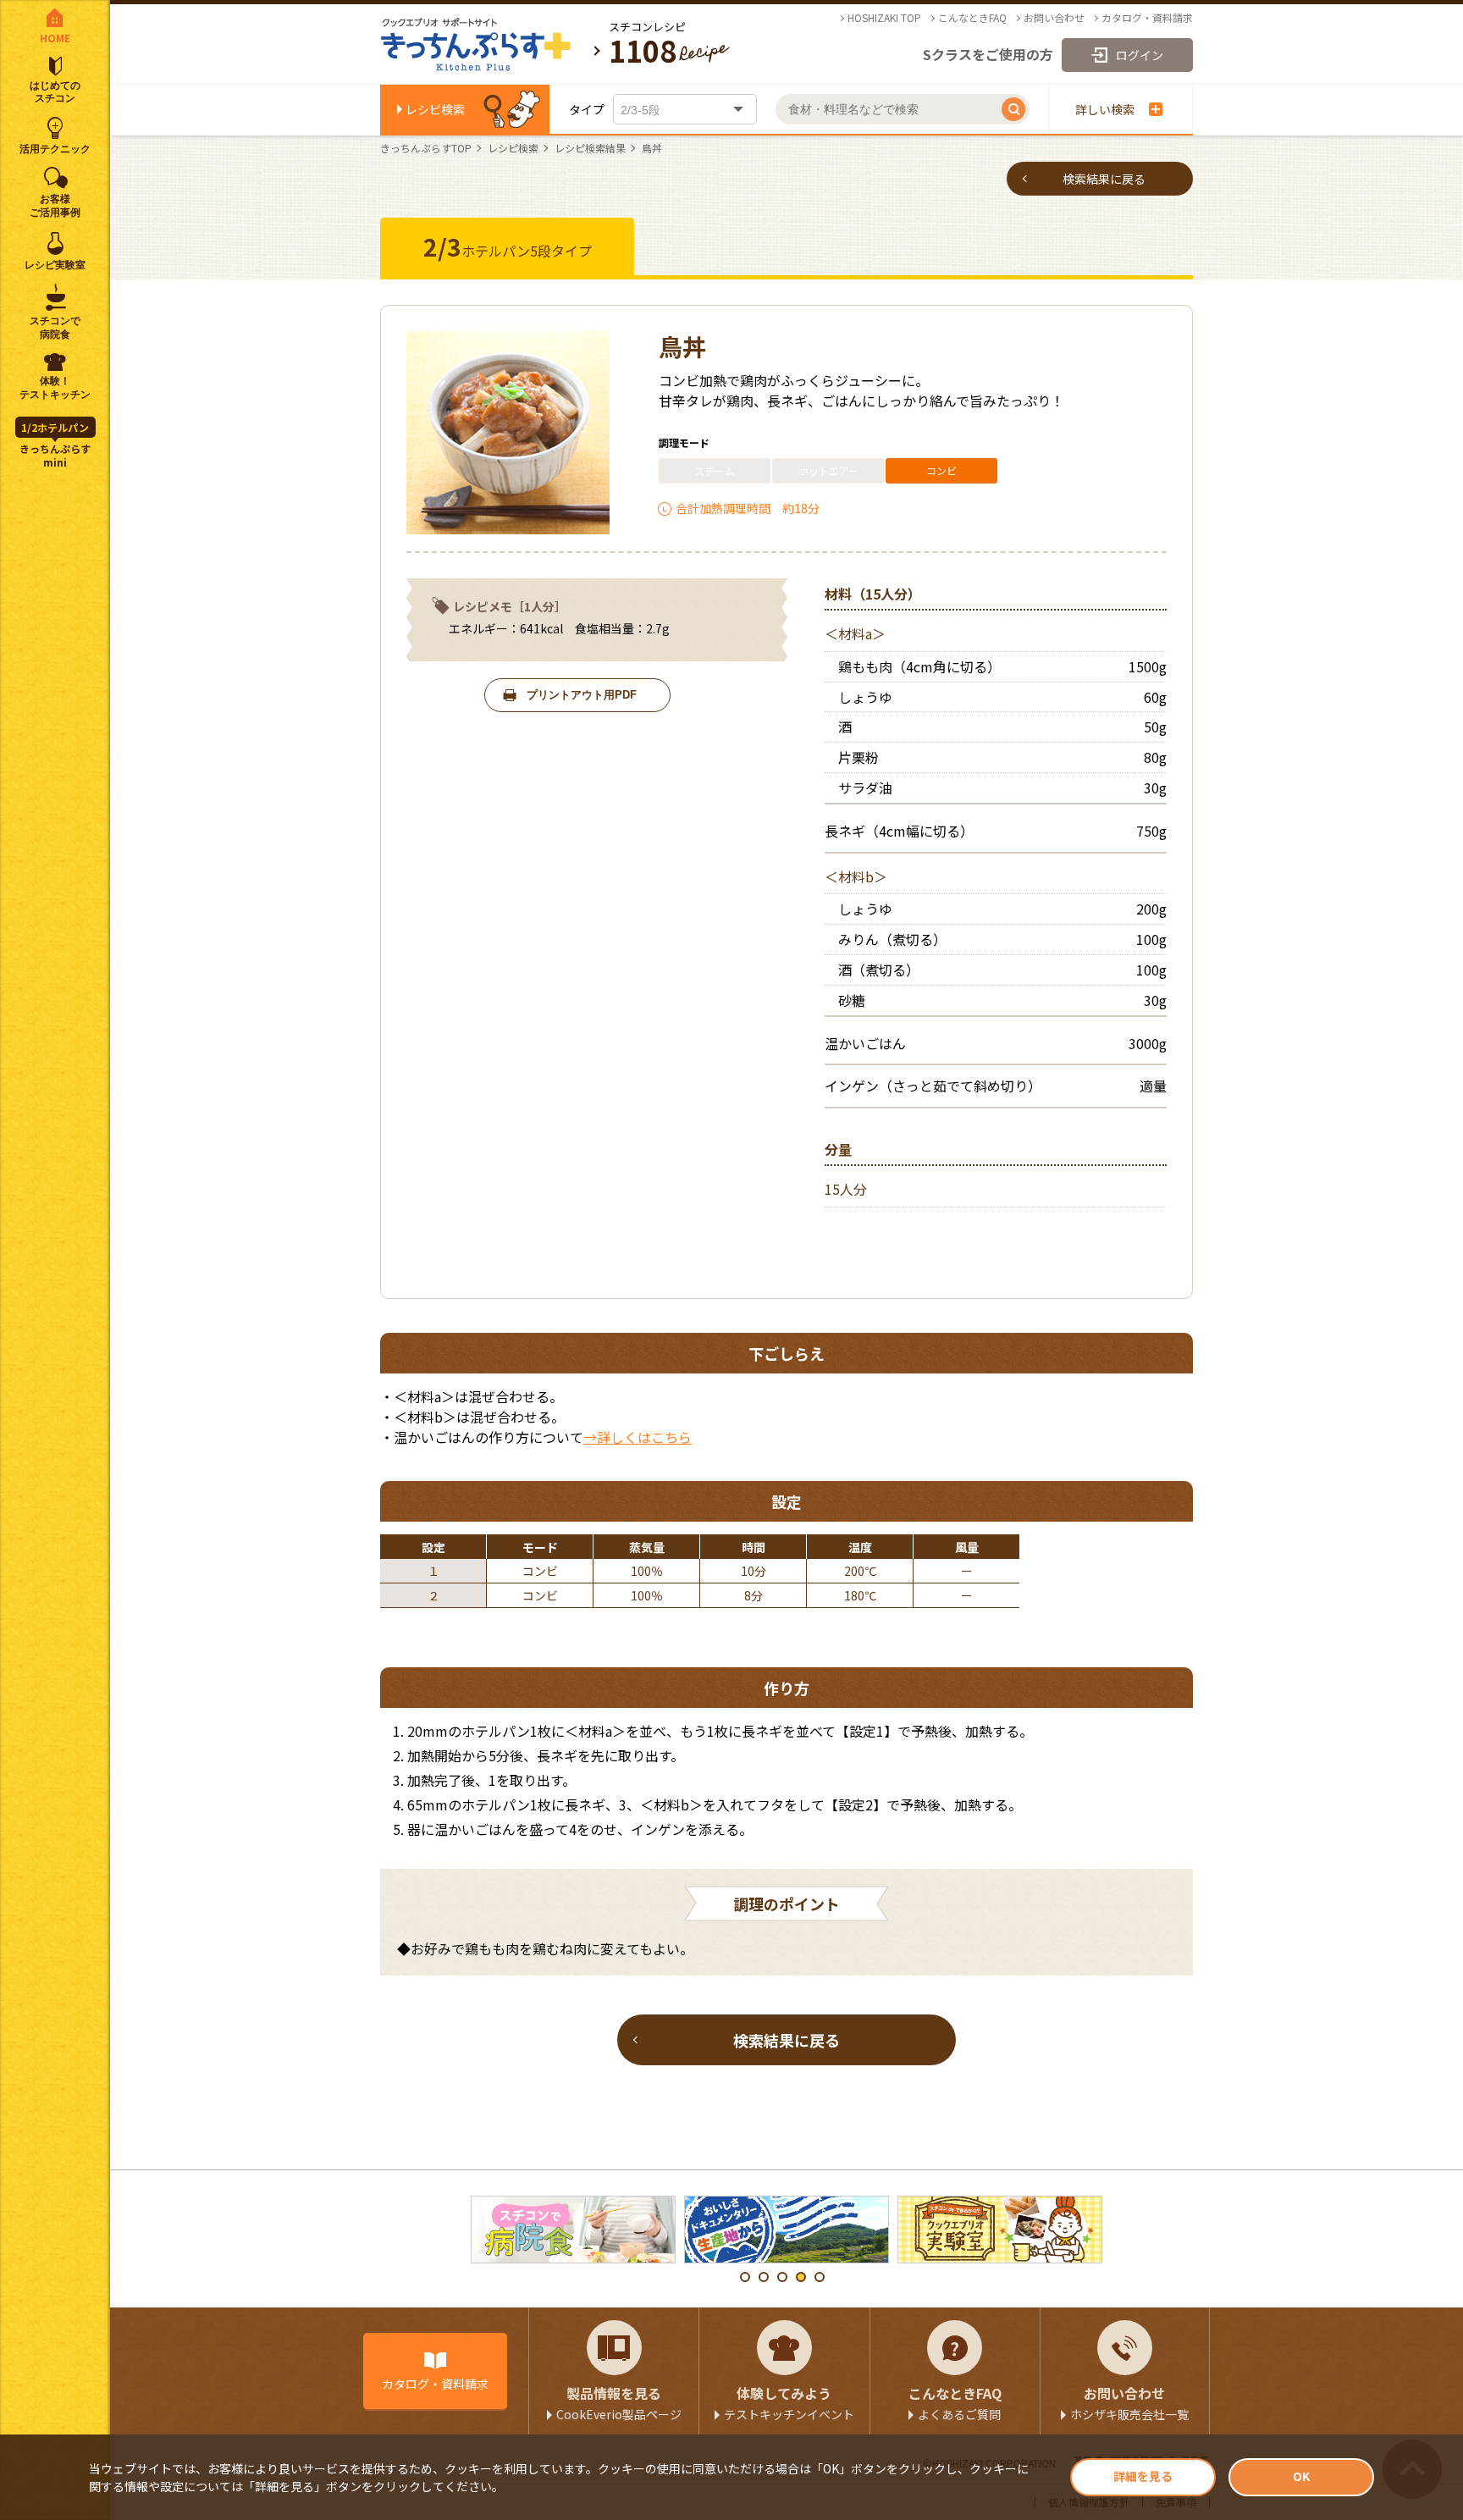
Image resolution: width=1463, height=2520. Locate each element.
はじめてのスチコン (55, 92)
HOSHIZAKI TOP (884, 18)
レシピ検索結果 (590, 148)
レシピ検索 (435, 109)
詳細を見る (1143, 2476)
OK (1301, 2476)
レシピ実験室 (55, 265)
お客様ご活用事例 (55, 206)
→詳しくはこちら (638, 1437)
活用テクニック (55, 149)
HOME (55, 38)
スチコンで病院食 (55, 328)
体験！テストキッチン (55, 388)
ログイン (1140, 55)
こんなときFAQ (972, 18)
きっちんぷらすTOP (426, 148)
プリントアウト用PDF (582, 695)
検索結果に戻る (1104, 179)
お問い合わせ (1054, 18)
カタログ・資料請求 (1147, 18)
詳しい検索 (1105, 109)
